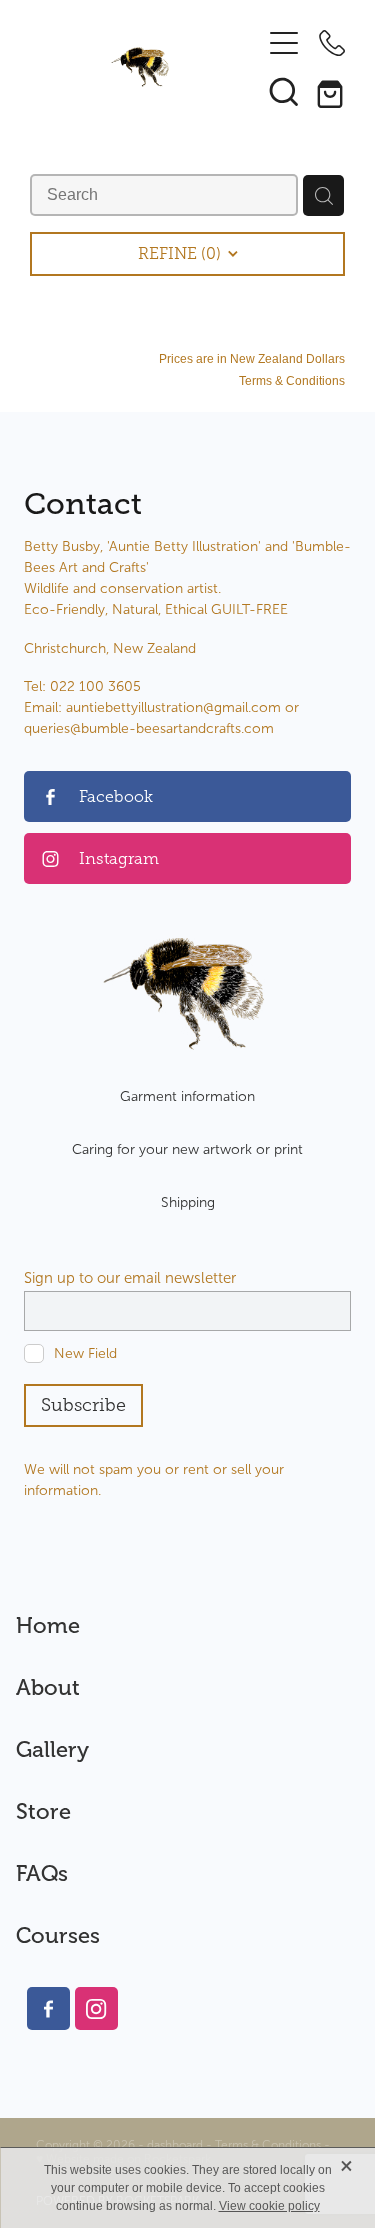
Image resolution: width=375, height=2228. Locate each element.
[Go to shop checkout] (332, 91)
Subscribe (83, 1405)
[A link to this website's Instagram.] (96, 2008)
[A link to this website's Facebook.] (48, 2008)
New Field (85, 1353)
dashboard (175, 2145)
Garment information (187, 1096)
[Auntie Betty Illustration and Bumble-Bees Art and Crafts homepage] (140, 67)
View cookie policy (269, 2206)
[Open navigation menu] (284, 43)
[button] (284, 91)
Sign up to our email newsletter (130, 1278)
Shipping (188, 1202)
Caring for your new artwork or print (187, 1149)
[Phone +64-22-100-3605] (332, 43)
